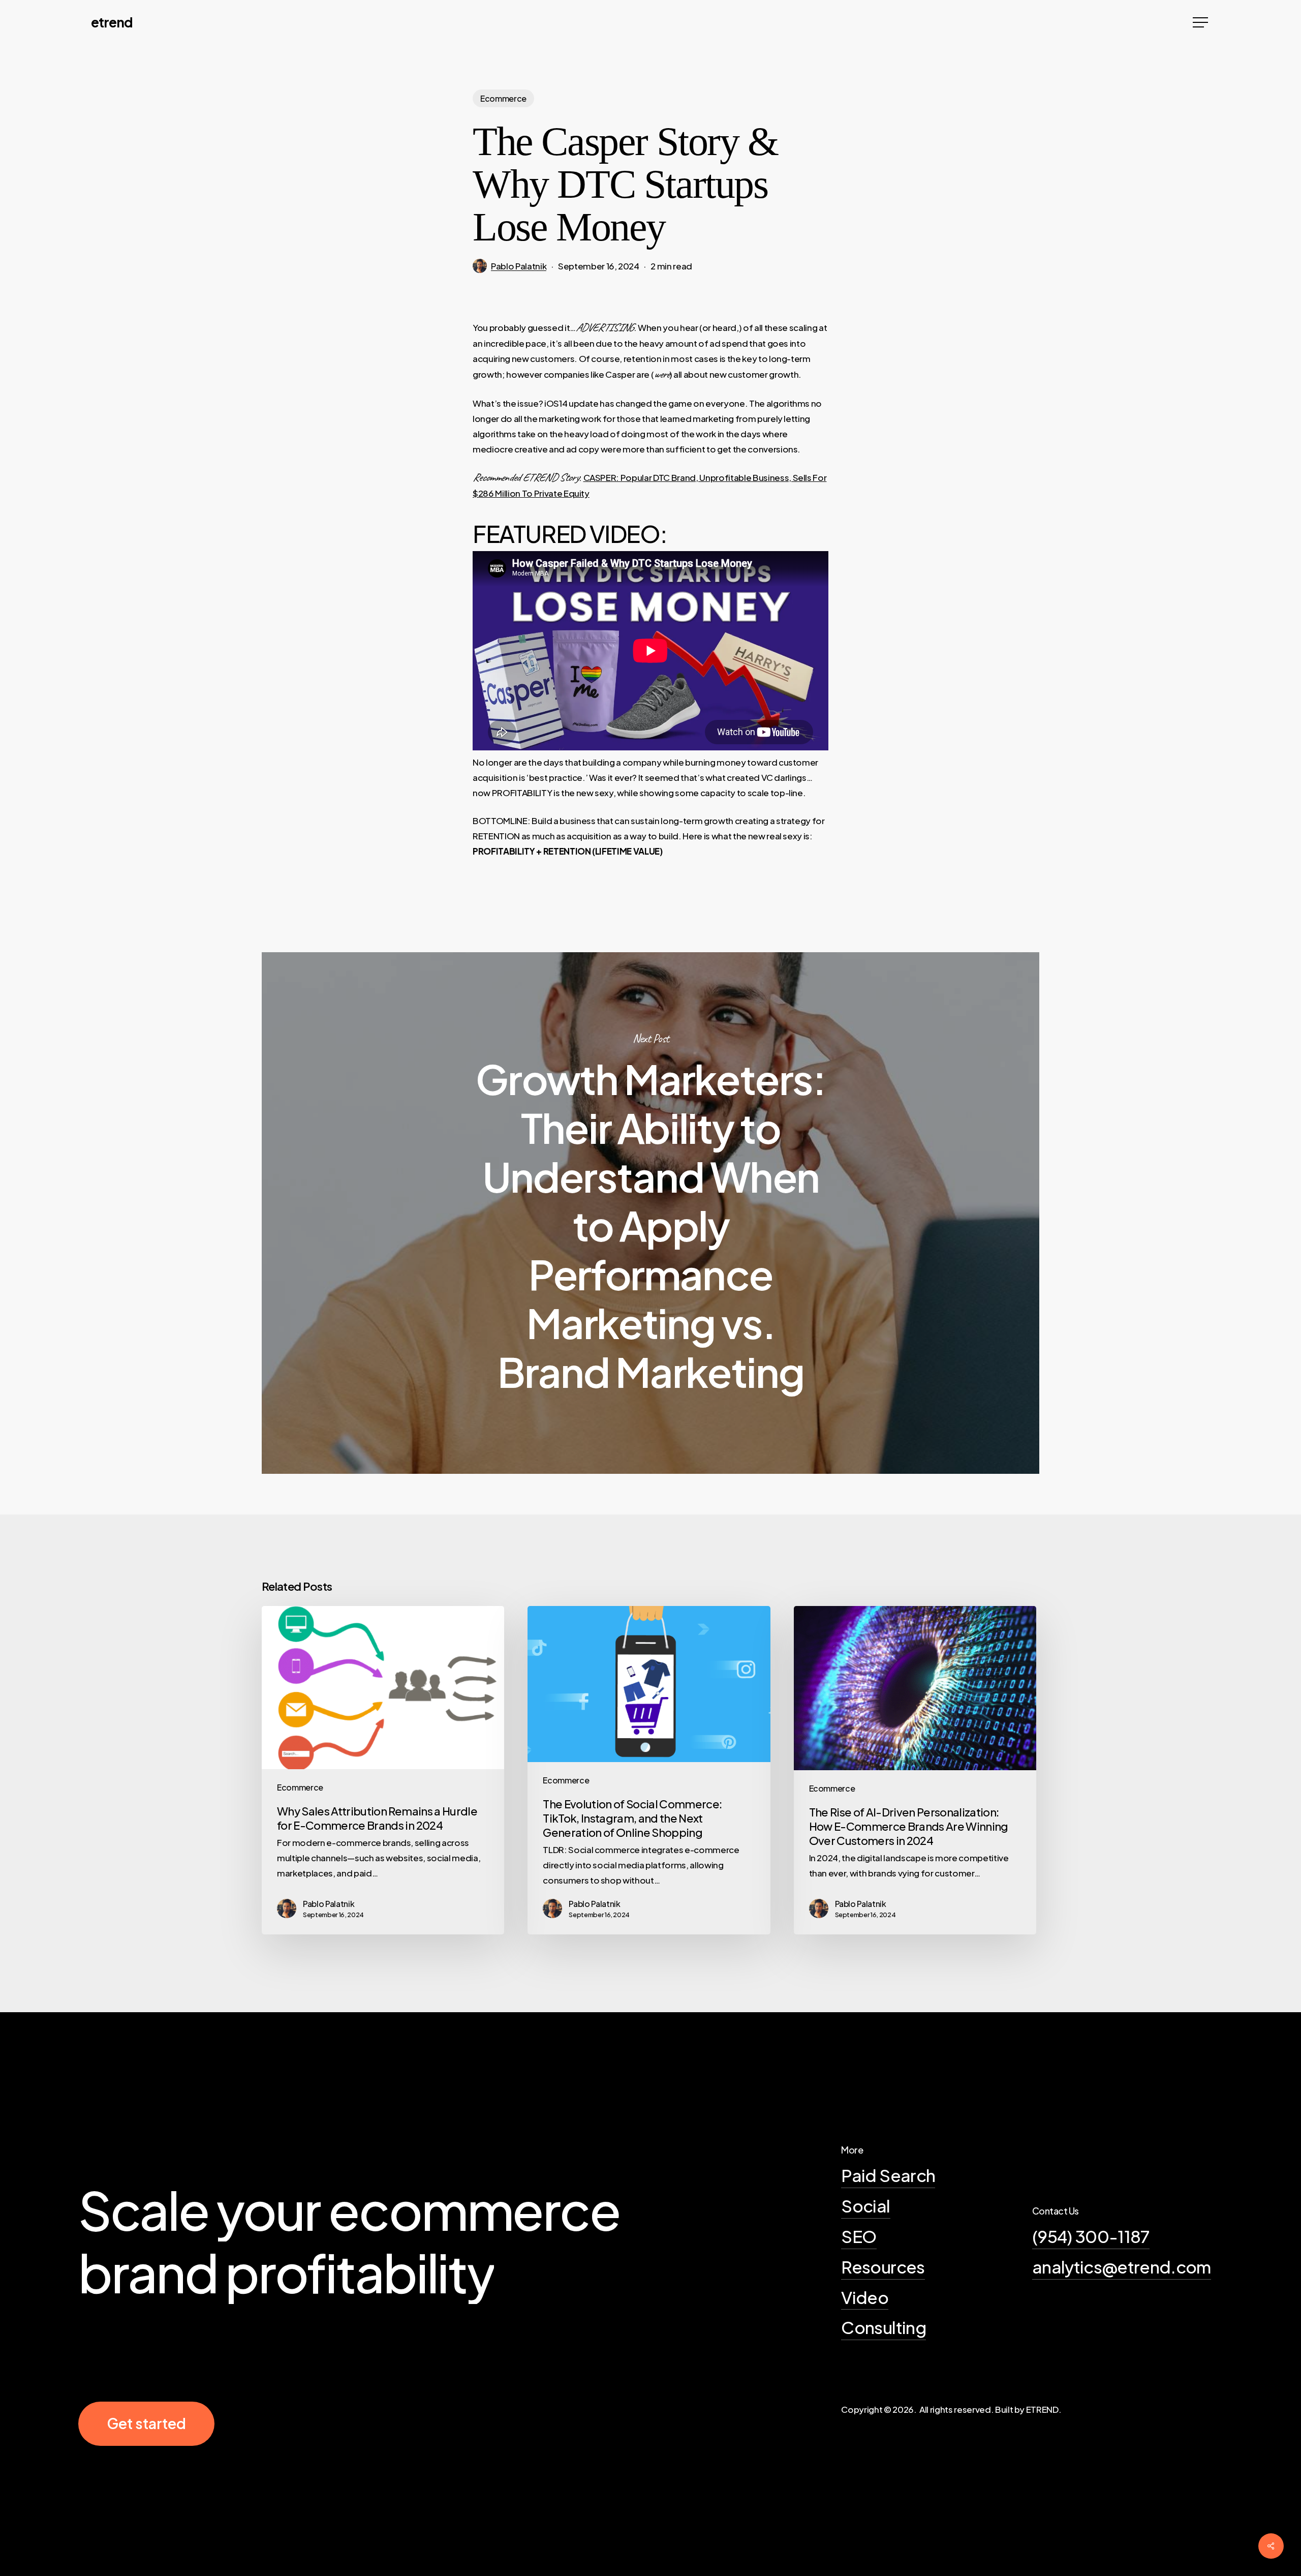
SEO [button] (859, 2236)
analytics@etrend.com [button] (1122, 2266)
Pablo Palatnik (519, 266)
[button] (1201, 23)
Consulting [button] (883, 2327)
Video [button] (865, 2297)
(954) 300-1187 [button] (1091, 2236)
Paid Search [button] (888, 2175)
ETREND (112, 22)
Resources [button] (883, 2266)
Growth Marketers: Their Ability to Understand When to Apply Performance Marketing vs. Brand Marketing (650, 1213)
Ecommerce (503, 98)
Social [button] (865, 2205)
